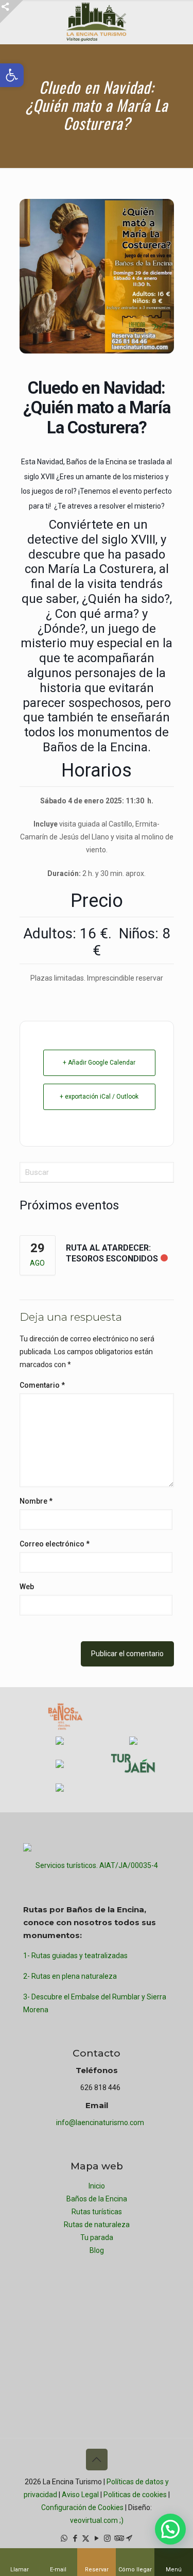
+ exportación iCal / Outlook (99, 1097)
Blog (97, 2250)
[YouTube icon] (97, 2538)
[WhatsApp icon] (64, 2538)
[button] (170, 2529)
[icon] (129, 2538)
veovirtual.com (95, 2520)
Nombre (36, 1501)
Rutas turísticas (97, 2212)
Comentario (42, 1385)
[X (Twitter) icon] (86, 2538)
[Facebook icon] (75, 2538)
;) (121, 2520)
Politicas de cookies (135, 2495)
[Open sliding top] (12, 12)
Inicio (97, 2186)
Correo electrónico (55, 1544)
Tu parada (97, 2237)
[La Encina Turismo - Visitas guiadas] (97, 22)
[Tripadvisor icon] (118, 2538)
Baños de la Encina (97, 2199)
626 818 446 (100, 2087)
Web (27, 1587)
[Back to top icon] (97, 2460)
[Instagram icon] (107, 2538)
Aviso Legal (80, 2495)
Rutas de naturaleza (97, 2225)
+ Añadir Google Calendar (99, 1063)
